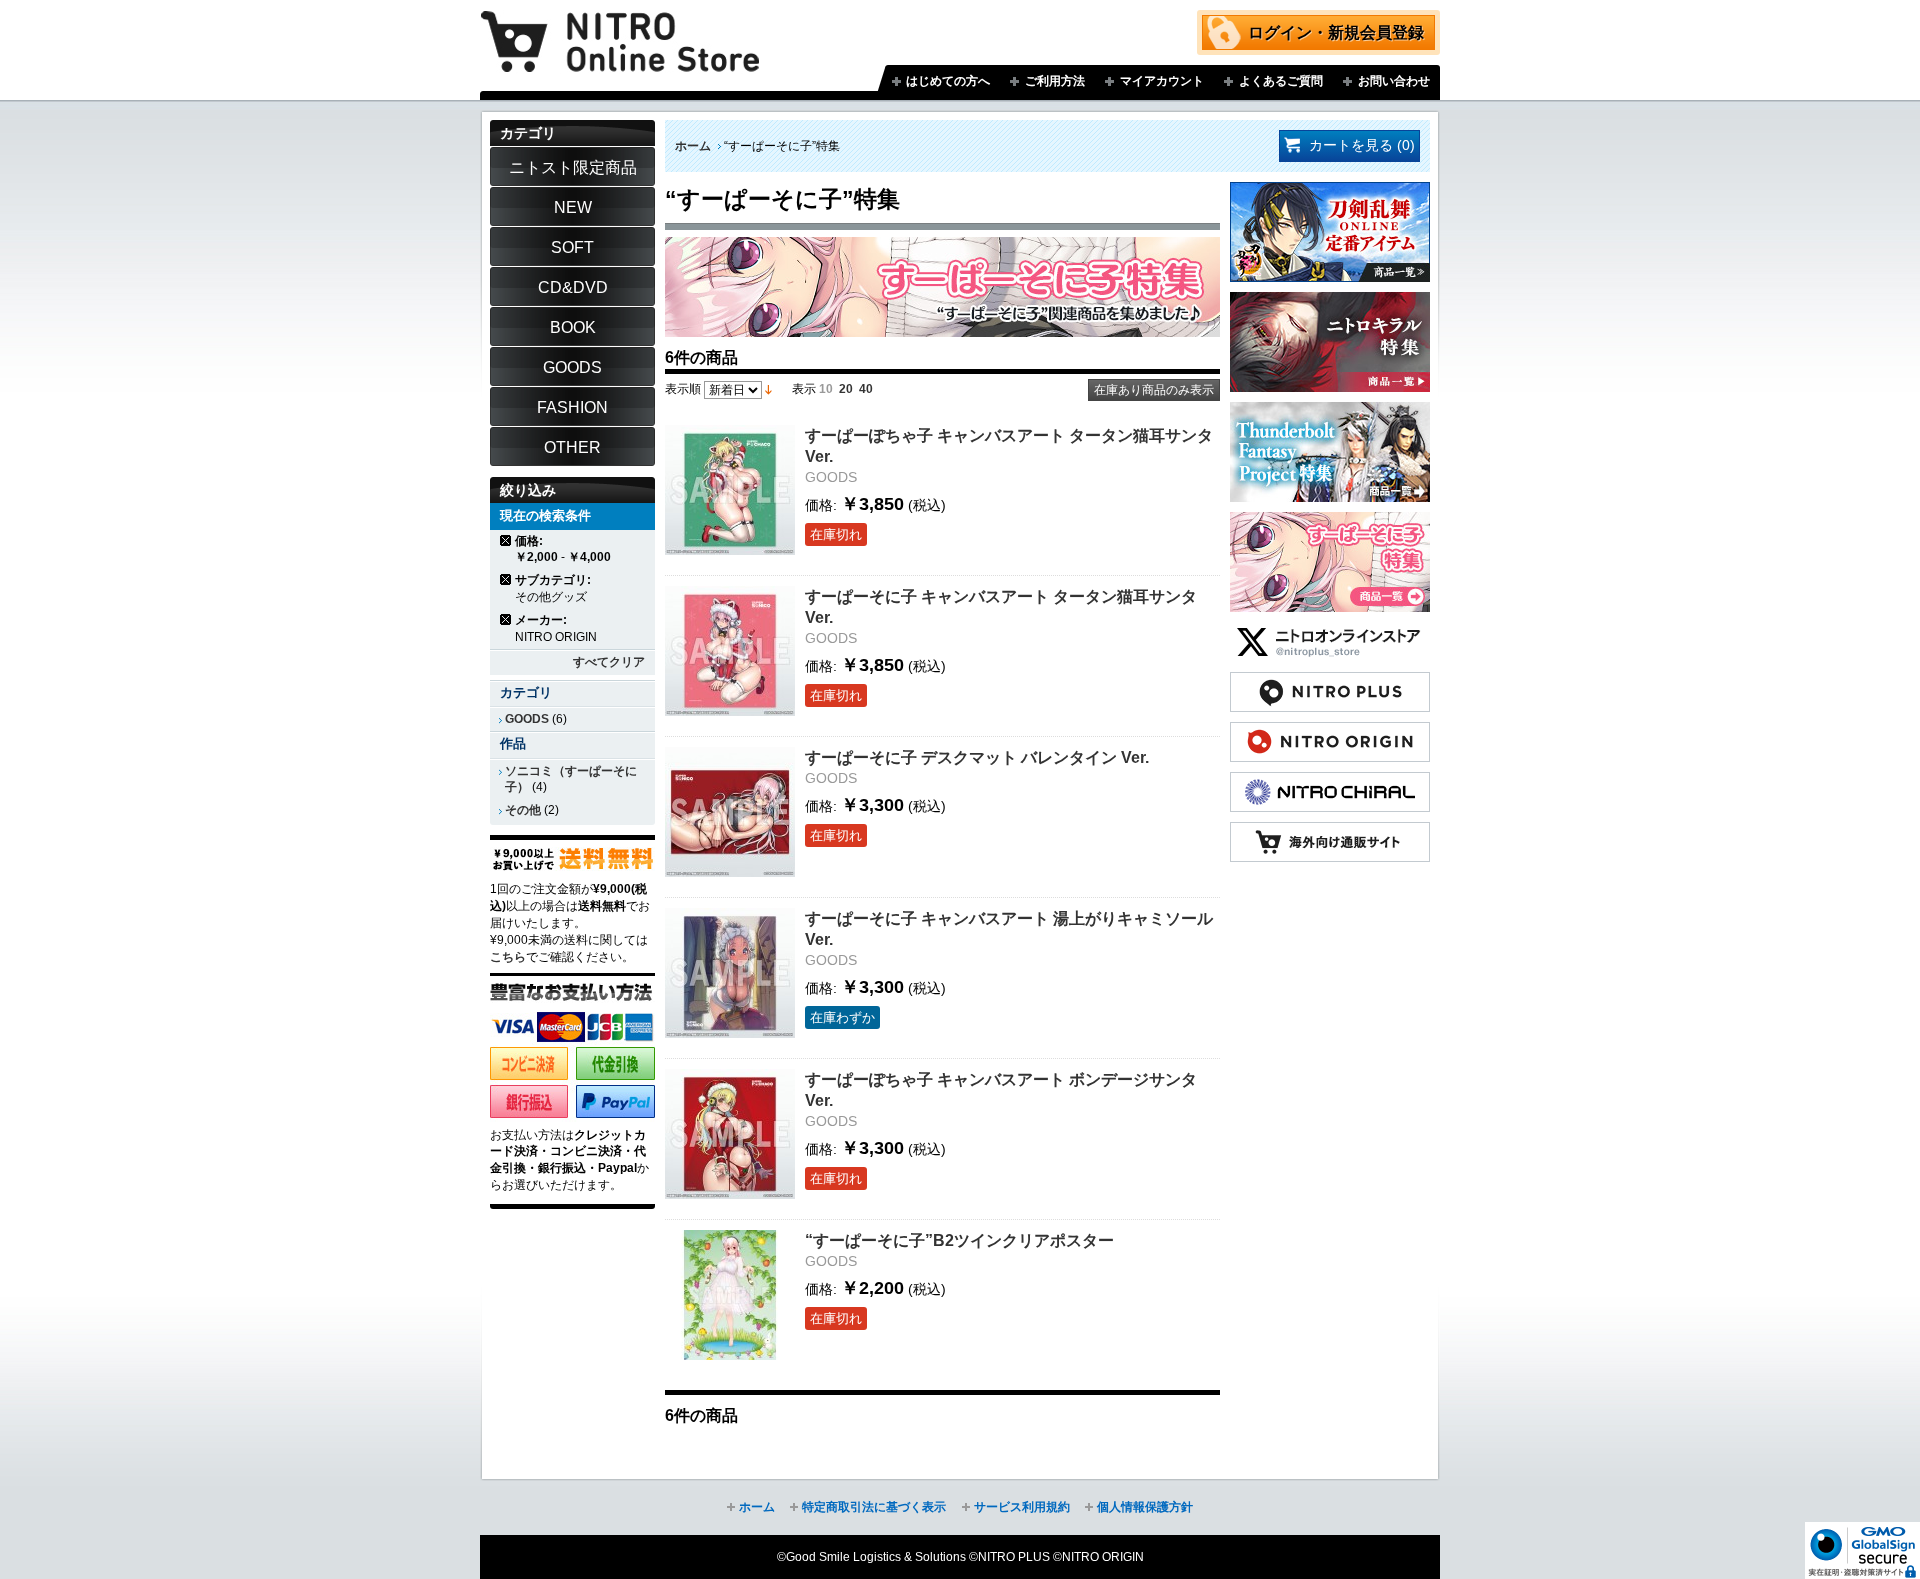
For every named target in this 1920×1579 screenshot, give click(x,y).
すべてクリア (609, 662)
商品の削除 (506, 540)
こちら (508, 957)
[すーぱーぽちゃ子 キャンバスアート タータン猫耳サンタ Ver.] (730, 490)
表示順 (683, 389)
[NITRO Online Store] (1330, 832)
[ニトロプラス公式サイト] (1330, 682)
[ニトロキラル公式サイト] (1330, 782)
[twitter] (1330, 632)
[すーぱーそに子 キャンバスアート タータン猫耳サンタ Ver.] (730, 651)
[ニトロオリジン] (1330, 732)
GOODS (527, 719)
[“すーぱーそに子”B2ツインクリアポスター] (730, 1295)
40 (866, 389)
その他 (523, 810)
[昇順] (768, 389)
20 (846, 389)
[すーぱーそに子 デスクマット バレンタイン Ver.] (730, 812)
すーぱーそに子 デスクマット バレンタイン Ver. (977, 757)
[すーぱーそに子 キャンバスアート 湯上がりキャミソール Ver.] (730, 973)
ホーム (693, 146)
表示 (804, 389)
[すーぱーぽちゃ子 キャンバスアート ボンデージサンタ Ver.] (730, 1134)
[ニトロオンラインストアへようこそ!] (620, 27)
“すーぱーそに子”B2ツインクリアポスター (959, 1240)
